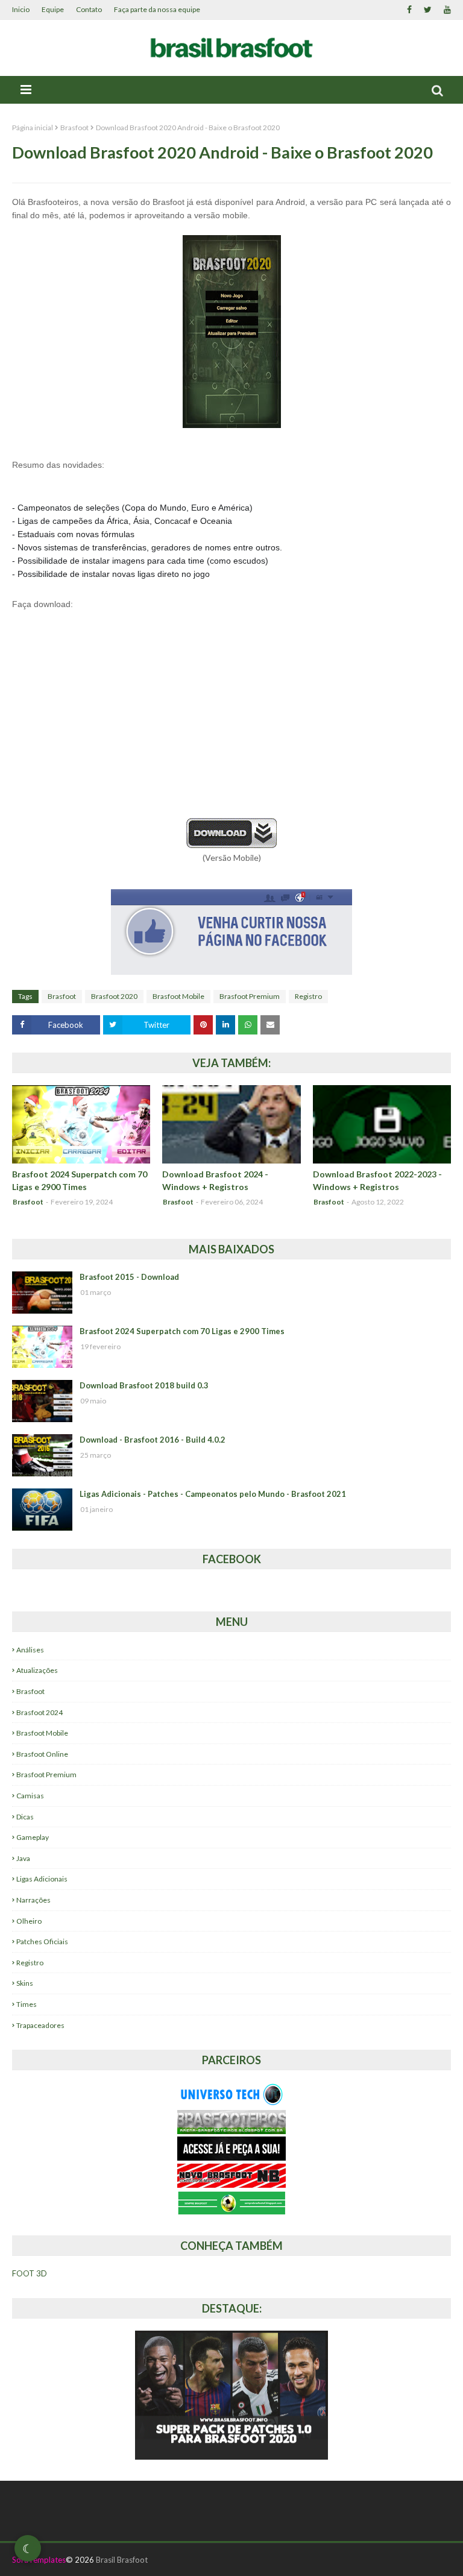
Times (27, 2004)
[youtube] (446, 10)
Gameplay (33, 1837)
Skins (25, 1983)
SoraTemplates (39, 2560)
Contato (89, 9)
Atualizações (37, 1670)
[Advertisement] (231, 721)
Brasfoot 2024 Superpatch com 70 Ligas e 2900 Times (80, 1180)
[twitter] (428, 10)
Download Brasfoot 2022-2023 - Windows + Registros (377, 1180)
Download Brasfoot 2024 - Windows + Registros (215, 1180)
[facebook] (409, 10)
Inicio (21, 9)
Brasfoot (74, 128)
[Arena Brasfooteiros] (231, 2131)
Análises (30, 1650)
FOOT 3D (30, 2273)
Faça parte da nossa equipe (157, 9)
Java (23, 1858)
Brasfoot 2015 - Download (129, 1277)
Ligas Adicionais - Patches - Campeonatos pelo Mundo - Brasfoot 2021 (213, 1494)
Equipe (53, 9)
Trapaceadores (40, 2025)
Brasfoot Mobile (178, 996)
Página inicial (33, 128)
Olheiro (29, 1921)
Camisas (30, 1796)
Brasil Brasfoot (122, 2560)
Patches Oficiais (42, 1941)
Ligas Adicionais (42, 1879)
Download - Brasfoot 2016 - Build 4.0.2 (153, 1440)
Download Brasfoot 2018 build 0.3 (144, 1385)
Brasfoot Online (42, 1754)
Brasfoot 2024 (39, 1712)
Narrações (33, 1900)
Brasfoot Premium (250, 996)
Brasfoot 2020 (114, 996)
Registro (308, 996)
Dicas (25, 1817)
